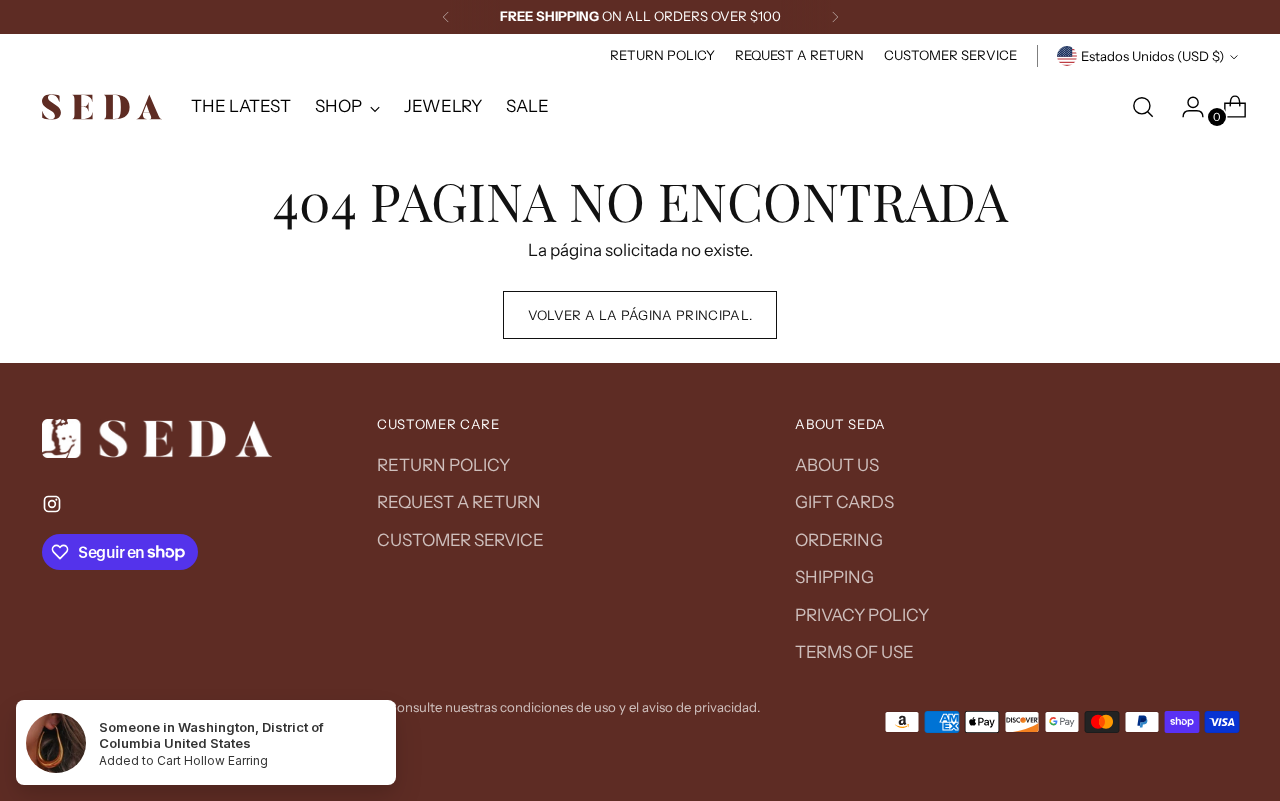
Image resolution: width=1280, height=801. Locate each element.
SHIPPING (834, 577)
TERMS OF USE (854, 652)
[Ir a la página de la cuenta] (1185, 107)
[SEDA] (102, 107)
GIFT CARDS (844, 502)
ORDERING (839, 540)
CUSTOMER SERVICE (460, 540)
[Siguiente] (835, 17)
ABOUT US (837, 465)
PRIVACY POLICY (862, 615)
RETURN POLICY (443, 465)
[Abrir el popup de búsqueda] (1143, 107)
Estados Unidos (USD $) (1152, 56)
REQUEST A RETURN (459, 502)
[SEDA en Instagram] (54, 508)
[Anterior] (446, 17)
